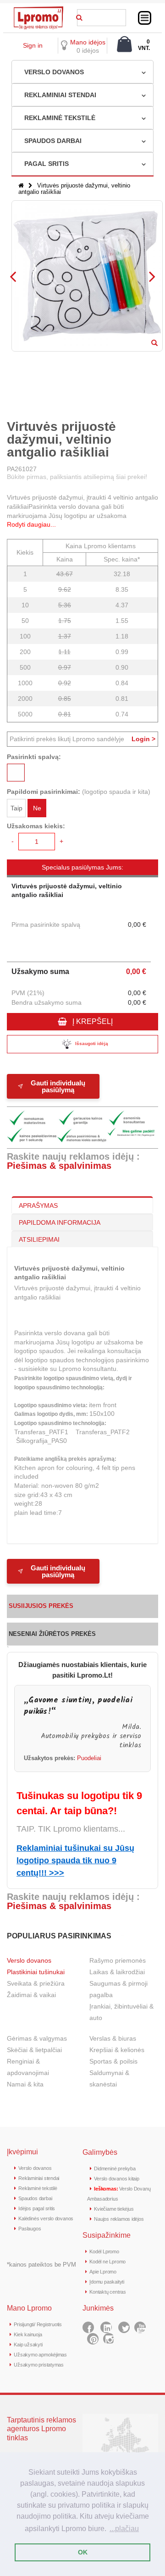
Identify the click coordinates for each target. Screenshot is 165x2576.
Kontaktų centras (107, 2292)
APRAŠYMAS (38, 1205)
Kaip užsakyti (28, 2345)
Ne (37, 808)
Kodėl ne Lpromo (107, 2262)
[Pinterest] (93, 2339)
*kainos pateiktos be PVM (41, 2265)
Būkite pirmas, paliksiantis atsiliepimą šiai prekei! (77, 477)
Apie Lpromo (103, 2272)
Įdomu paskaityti (107, 2282)
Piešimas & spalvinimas (59, 1166)
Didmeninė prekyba (115, 2169)
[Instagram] (109, 2339)
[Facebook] (88, 2327)
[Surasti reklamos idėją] (79, 16)
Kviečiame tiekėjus (114, 2209)
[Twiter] (124, 2327)
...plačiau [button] (124, 2529)
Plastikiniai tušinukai (36, 1972)
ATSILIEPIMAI (39, 1239)
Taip (16, 808)
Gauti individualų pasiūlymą (58, 1086)
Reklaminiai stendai (39, 2178)
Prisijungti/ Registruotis (38, 2324)
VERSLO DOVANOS (54, 72)
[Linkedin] (106, 2327)
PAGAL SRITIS (47, 164)
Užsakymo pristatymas (39, 2365)
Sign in (33, 45)
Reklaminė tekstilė (38, 2188)
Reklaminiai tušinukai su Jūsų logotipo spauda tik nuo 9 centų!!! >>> (75, 1860)
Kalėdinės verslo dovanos (46, 2218)
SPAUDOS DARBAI (53, 141)
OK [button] (83, 2552)
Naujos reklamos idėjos (119, 2219)
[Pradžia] (21, 185)
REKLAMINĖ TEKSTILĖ (60, 118)
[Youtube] (140, 2327)
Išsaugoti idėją (92, 1043)
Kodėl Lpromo (104, 2251)
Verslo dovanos (29, 1960)
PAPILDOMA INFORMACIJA (60, 1222)
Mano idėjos (88, 42)
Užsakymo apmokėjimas (40, 2355)
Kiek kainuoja (28, 2334)
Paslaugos (30, 2229)
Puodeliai (89, 1758)
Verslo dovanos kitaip (116, 2179)
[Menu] (145, 18)
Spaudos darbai (35, 2198)
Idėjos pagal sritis (37, 2208)
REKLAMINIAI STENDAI (60, 95)
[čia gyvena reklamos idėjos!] (38, 10)
